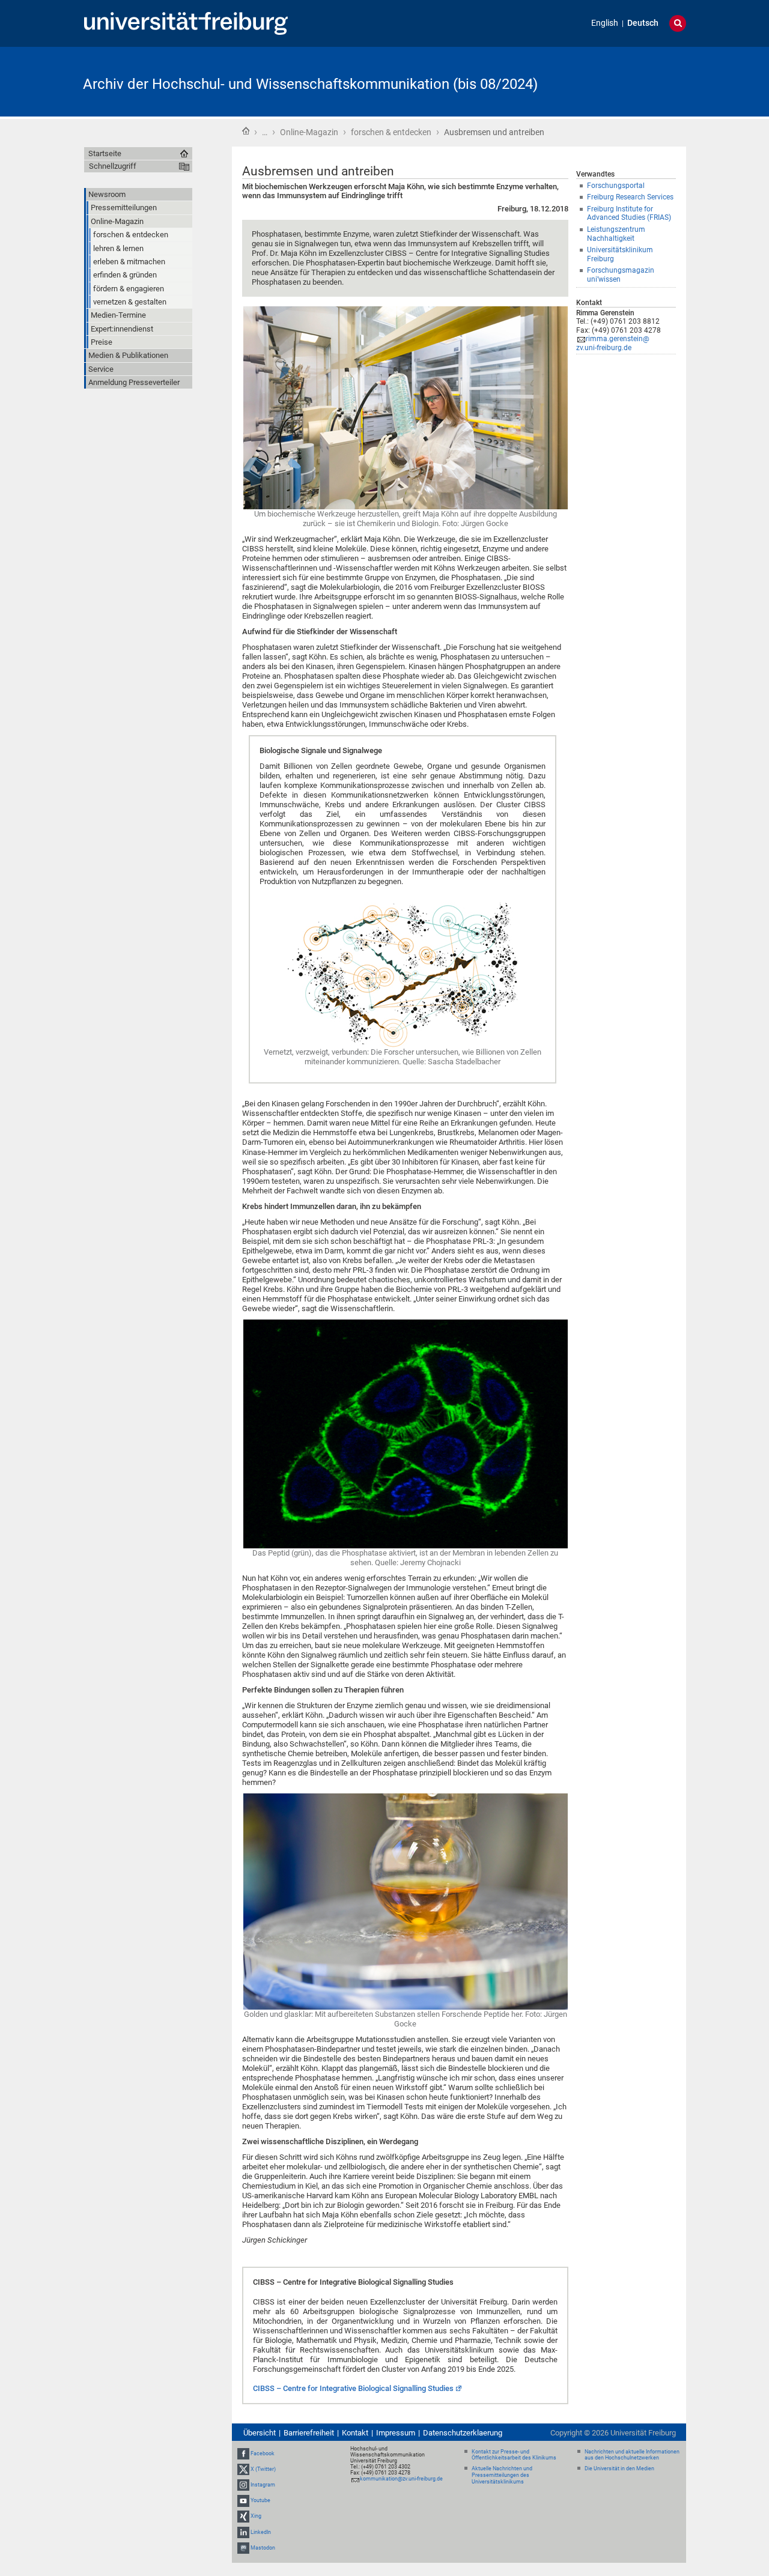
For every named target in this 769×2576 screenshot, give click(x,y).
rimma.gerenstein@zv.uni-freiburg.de (613, 343)
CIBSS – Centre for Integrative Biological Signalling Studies (353, 2388)
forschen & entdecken (391, 132)
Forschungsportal (616, 186)
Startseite (246, 131)
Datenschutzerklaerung (463, 2433)
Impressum (396, 2433)
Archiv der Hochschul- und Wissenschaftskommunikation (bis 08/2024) (310, 84)
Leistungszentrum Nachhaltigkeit (616, 234)
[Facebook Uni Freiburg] (243, 2453)
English (605, 23)
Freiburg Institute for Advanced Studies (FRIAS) (629, 214)
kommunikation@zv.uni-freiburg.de (401, 2479)
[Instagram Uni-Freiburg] (243, 2485)
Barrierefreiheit (309, 2433)
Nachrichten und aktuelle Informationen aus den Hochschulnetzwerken (632, 2455)
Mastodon (263, 2548)
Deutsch (643, 23)
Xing (256, 2517)
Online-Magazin (309, 132)
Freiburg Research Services (630, 197)
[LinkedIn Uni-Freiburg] (243, 2532)
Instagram (263, 2485)
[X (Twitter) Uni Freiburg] (243, 2469)
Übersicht (260, 2433)
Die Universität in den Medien (619, 2468)
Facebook (263, 2453)
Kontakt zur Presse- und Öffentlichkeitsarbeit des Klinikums (514, 2455)
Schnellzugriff (113, 166)
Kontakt (355, 2433)
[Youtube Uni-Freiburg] (243, 2500)
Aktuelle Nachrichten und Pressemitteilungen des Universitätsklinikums (502, 2475)
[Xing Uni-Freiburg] (243, 2517)
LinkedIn (261, 2532)
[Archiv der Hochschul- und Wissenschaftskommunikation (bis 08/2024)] (627, 81)
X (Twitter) (263, 2469)
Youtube (260, 2500)
